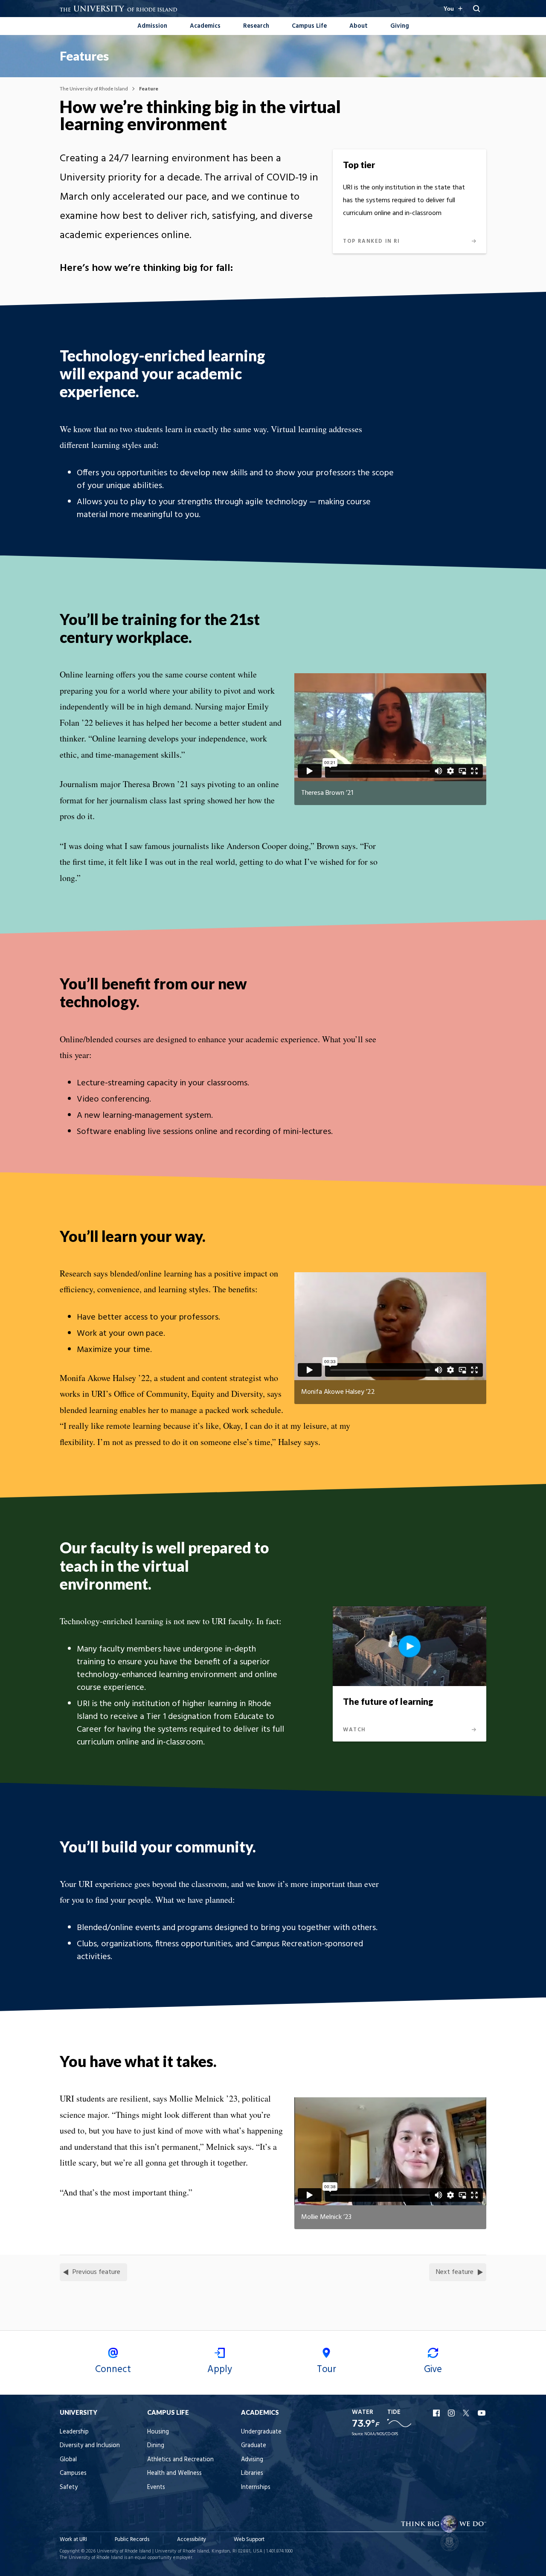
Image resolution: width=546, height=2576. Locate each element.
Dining (156, 2446)
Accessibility (192, 2540)
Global (68, 2460)
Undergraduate (261, 2432)
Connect (113, 2370)
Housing (158, 2432)
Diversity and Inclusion (90, 2446)
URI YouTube (482, 2413)
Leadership (74, 2432)
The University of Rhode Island (94, 89)
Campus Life (309, 26)
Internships (256, 2487)
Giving (400, 26)
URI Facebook (437, 2413)
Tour (327, 2370)
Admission (152, 26)
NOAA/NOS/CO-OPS (381, 2434)
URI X (467, 2413)
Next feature (455, 2272)
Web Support (249, 2540)
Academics (205, 26)
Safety (69, 2487)
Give (433, 2370)
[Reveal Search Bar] (476, 9)
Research (256, 26)
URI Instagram (452, 2413)
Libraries (252, 2473)
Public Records (132, 2540)
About (359, 26)
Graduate (254, 2446)
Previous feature (96, 2272)
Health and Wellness (174, 2473)
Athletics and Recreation (180, 2460)
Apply (220, 2370)
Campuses (73, 2473)
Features (84, 56)
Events (156, 2487)
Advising (252, 2460)
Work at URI (73, 2540)
